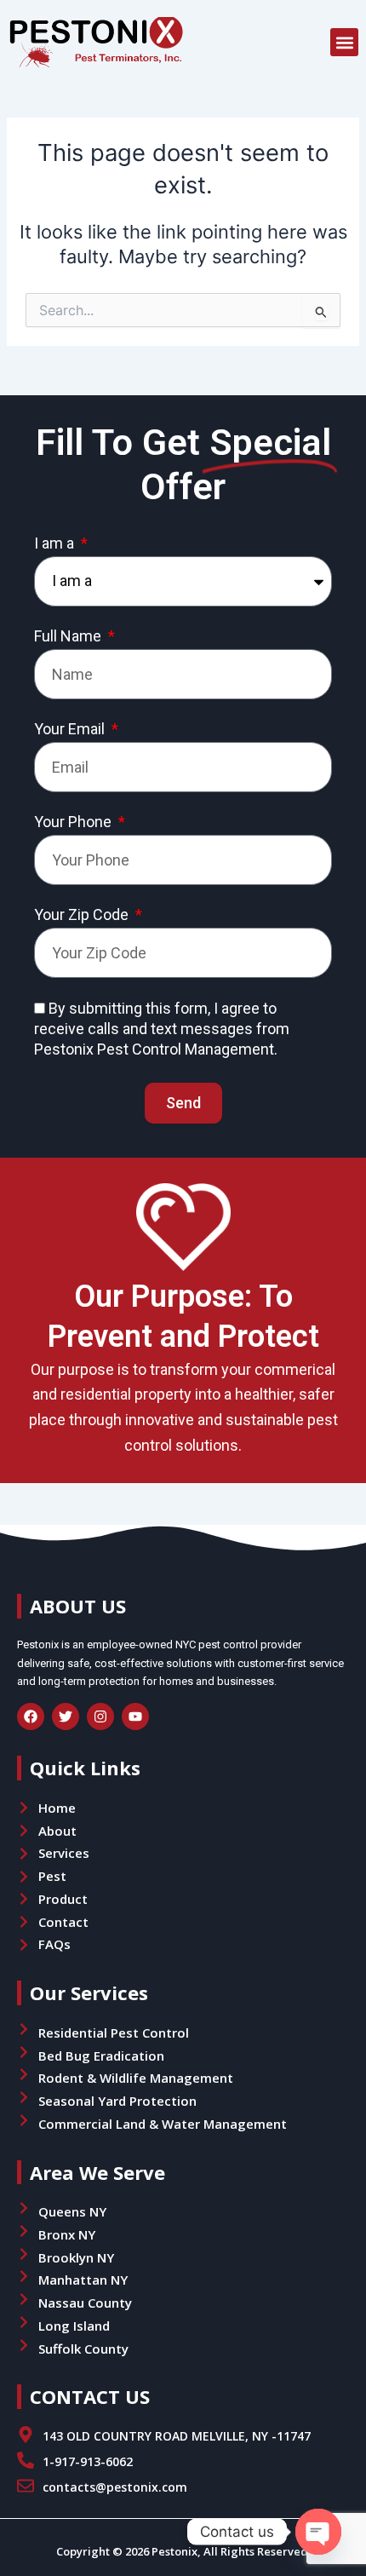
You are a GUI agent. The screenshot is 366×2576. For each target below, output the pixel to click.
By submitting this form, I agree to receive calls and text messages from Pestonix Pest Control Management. (162, 1029)
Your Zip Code (83, 915)
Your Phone (74, 822)
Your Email (71, 729)
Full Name (69, 636)
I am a (56, 543)
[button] (344, 42)
